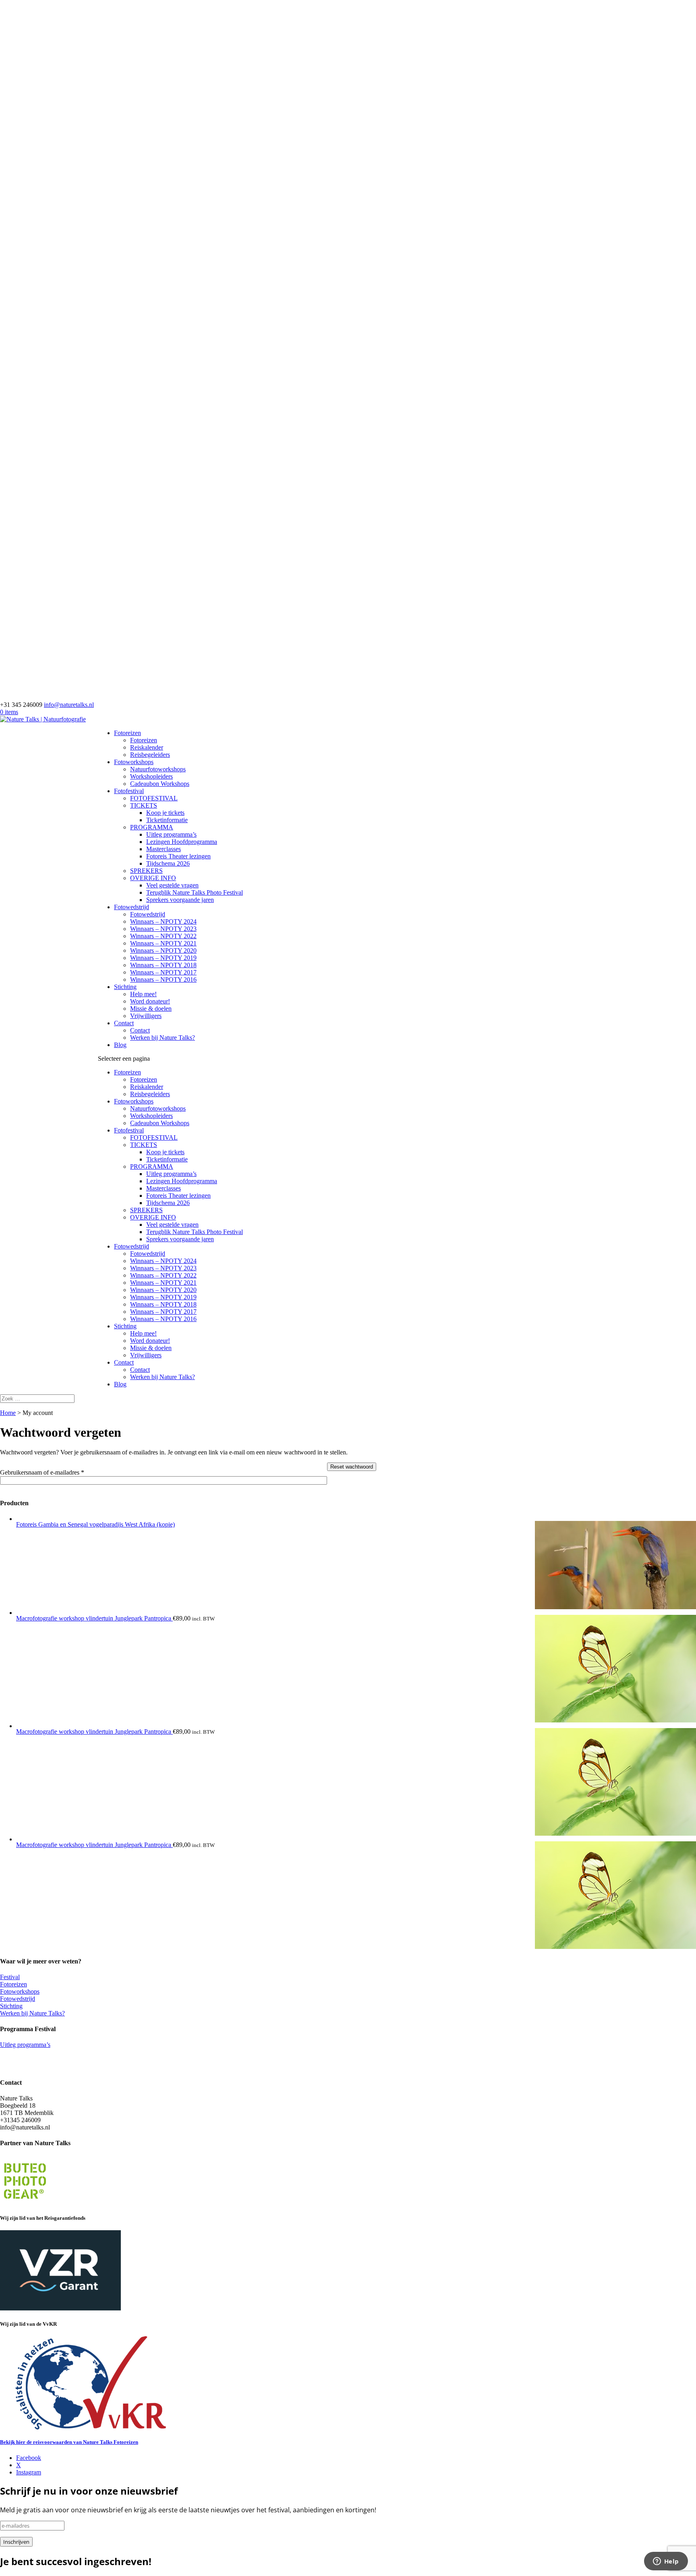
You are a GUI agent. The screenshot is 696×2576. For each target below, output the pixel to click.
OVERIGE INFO (153, 878)
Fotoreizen (127, 733)
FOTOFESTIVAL (154, 798)
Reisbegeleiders (150, 755)
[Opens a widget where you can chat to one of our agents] (666, 2562)
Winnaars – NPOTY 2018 (163, 965)
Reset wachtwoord (352, 1467)
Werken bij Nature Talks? (163, 1038)
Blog (120, 1045)
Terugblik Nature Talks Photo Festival (195, 892)
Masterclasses (164, 849)
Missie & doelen (151, 1009)
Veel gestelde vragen (172, 885)
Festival (10, 1977)
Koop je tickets (165, 813)
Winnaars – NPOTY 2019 (163, 958)
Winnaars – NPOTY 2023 (163, 929)
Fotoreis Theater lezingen (178, 856)
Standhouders (17, 2066)
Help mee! (143, 994)
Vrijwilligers (146, 1016)
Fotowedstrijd (132, 907)
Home (8, 1413)
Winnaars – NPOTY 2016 (163, 980)
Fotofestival (129, 791)
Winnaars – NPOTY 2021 (163, 943)
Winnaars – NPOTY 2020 (163, 950)
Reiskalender (147, 747)
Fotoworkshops (134, 762)
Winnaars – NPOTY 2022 (163, 936)
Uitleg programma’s (171, 834)
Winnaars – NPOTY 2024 (163, 921)
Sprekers (11, 2052)
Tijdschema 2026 (168, 863)
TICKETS (144, 805)
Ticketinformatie (167, 820)
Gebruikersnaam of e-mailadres (53, 1472)
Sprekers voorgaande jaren (180, 900)
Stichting (125, 987)
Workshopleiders (151, 776)
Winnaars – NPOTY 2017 (163, 972)
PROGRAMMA (152, 827)
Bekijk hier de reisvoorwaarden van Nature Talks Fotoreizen (69, 2442)
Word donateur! (150, 1001)
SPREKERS (146, 871)
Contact (124, 1023)
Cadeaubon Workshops (160, 784)
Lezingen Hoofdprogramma (182, 842)
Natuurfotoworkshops (158, 769)
